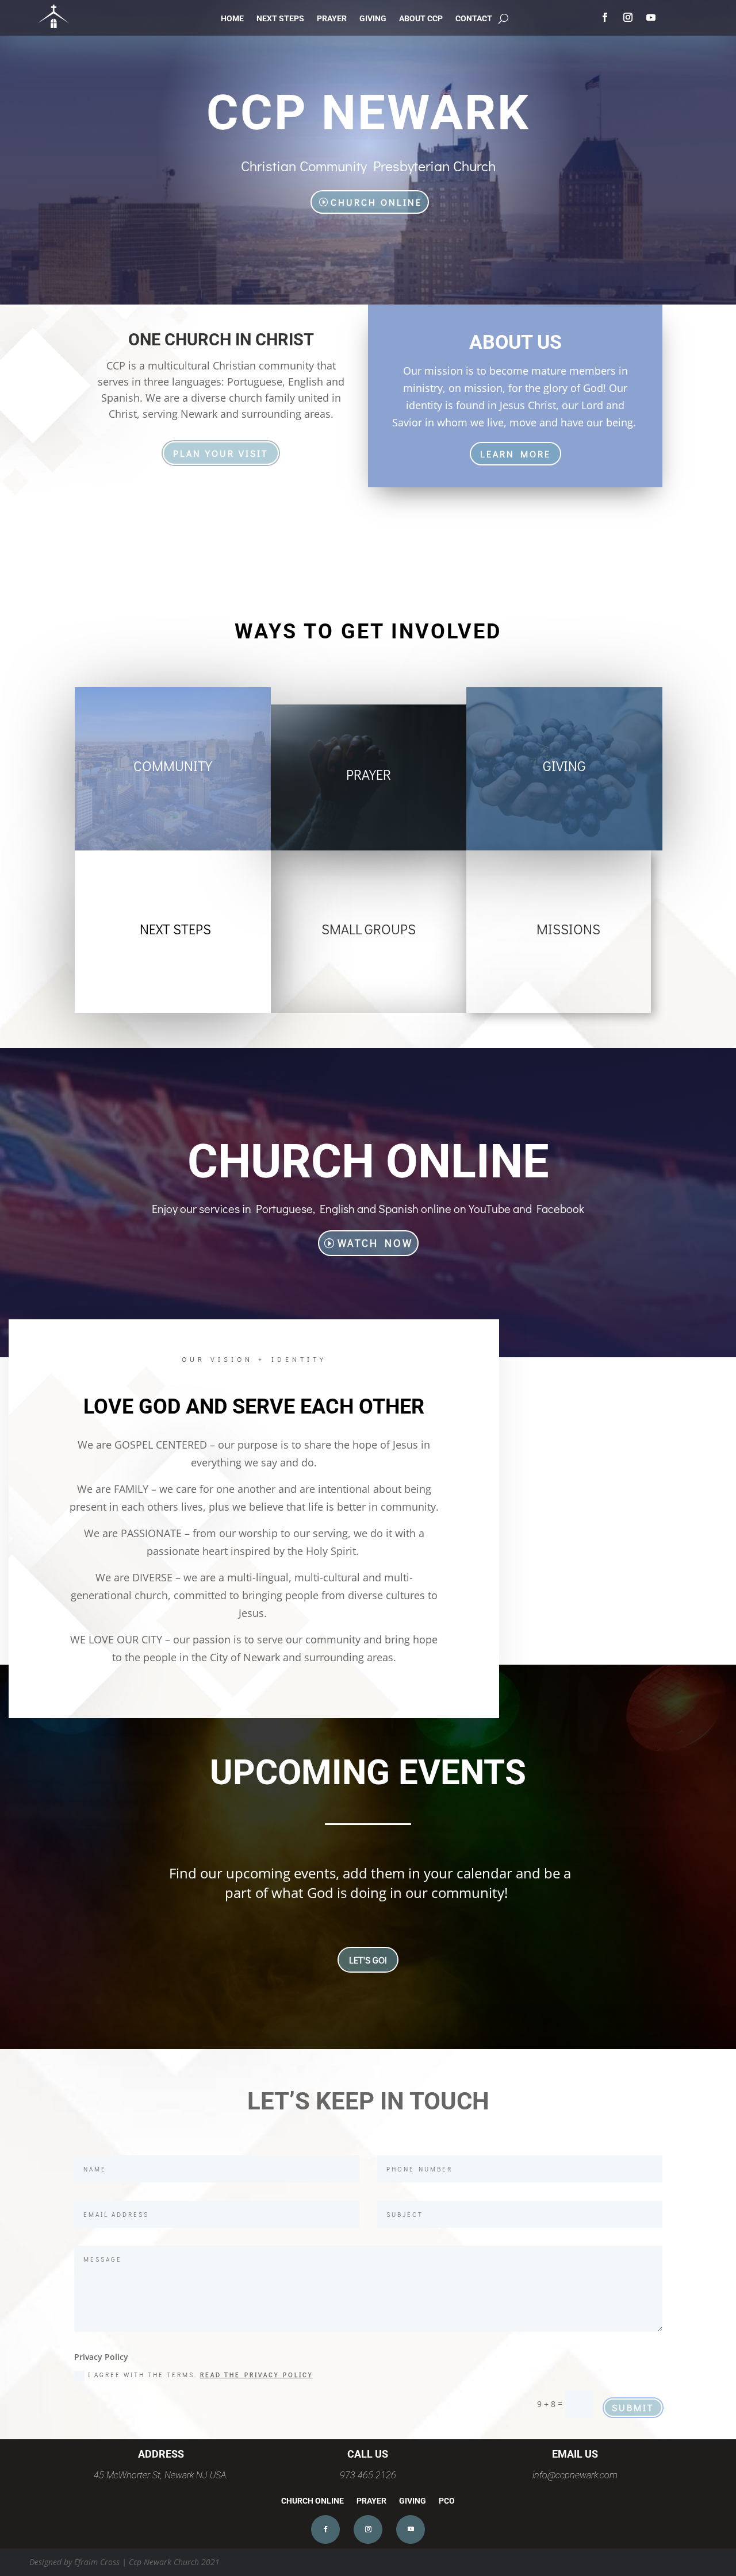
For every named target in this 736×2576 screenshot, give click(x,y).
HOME (232, 19)
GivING (564, 766)
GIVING (373, 19)
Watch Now (375, 1243)
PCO (447, 2501)
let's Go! (368, 1960)
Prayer (369, 774)
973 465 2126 (368, 2475)
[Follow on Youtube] (651, 17)
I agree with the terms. (200, 2375)
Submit (633, 2407)
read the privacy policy (256, 2375)
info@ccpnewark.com (575, 2475)
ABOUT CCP (421, 19)
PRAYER (332, 19)
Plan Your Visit (221, 453)
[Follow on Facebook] (605, 17)
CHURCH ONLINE (376, 202)
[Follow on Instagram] (628, 17)
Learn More (515, 454)
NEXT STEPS (280, 19)
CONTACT (474, 19)
